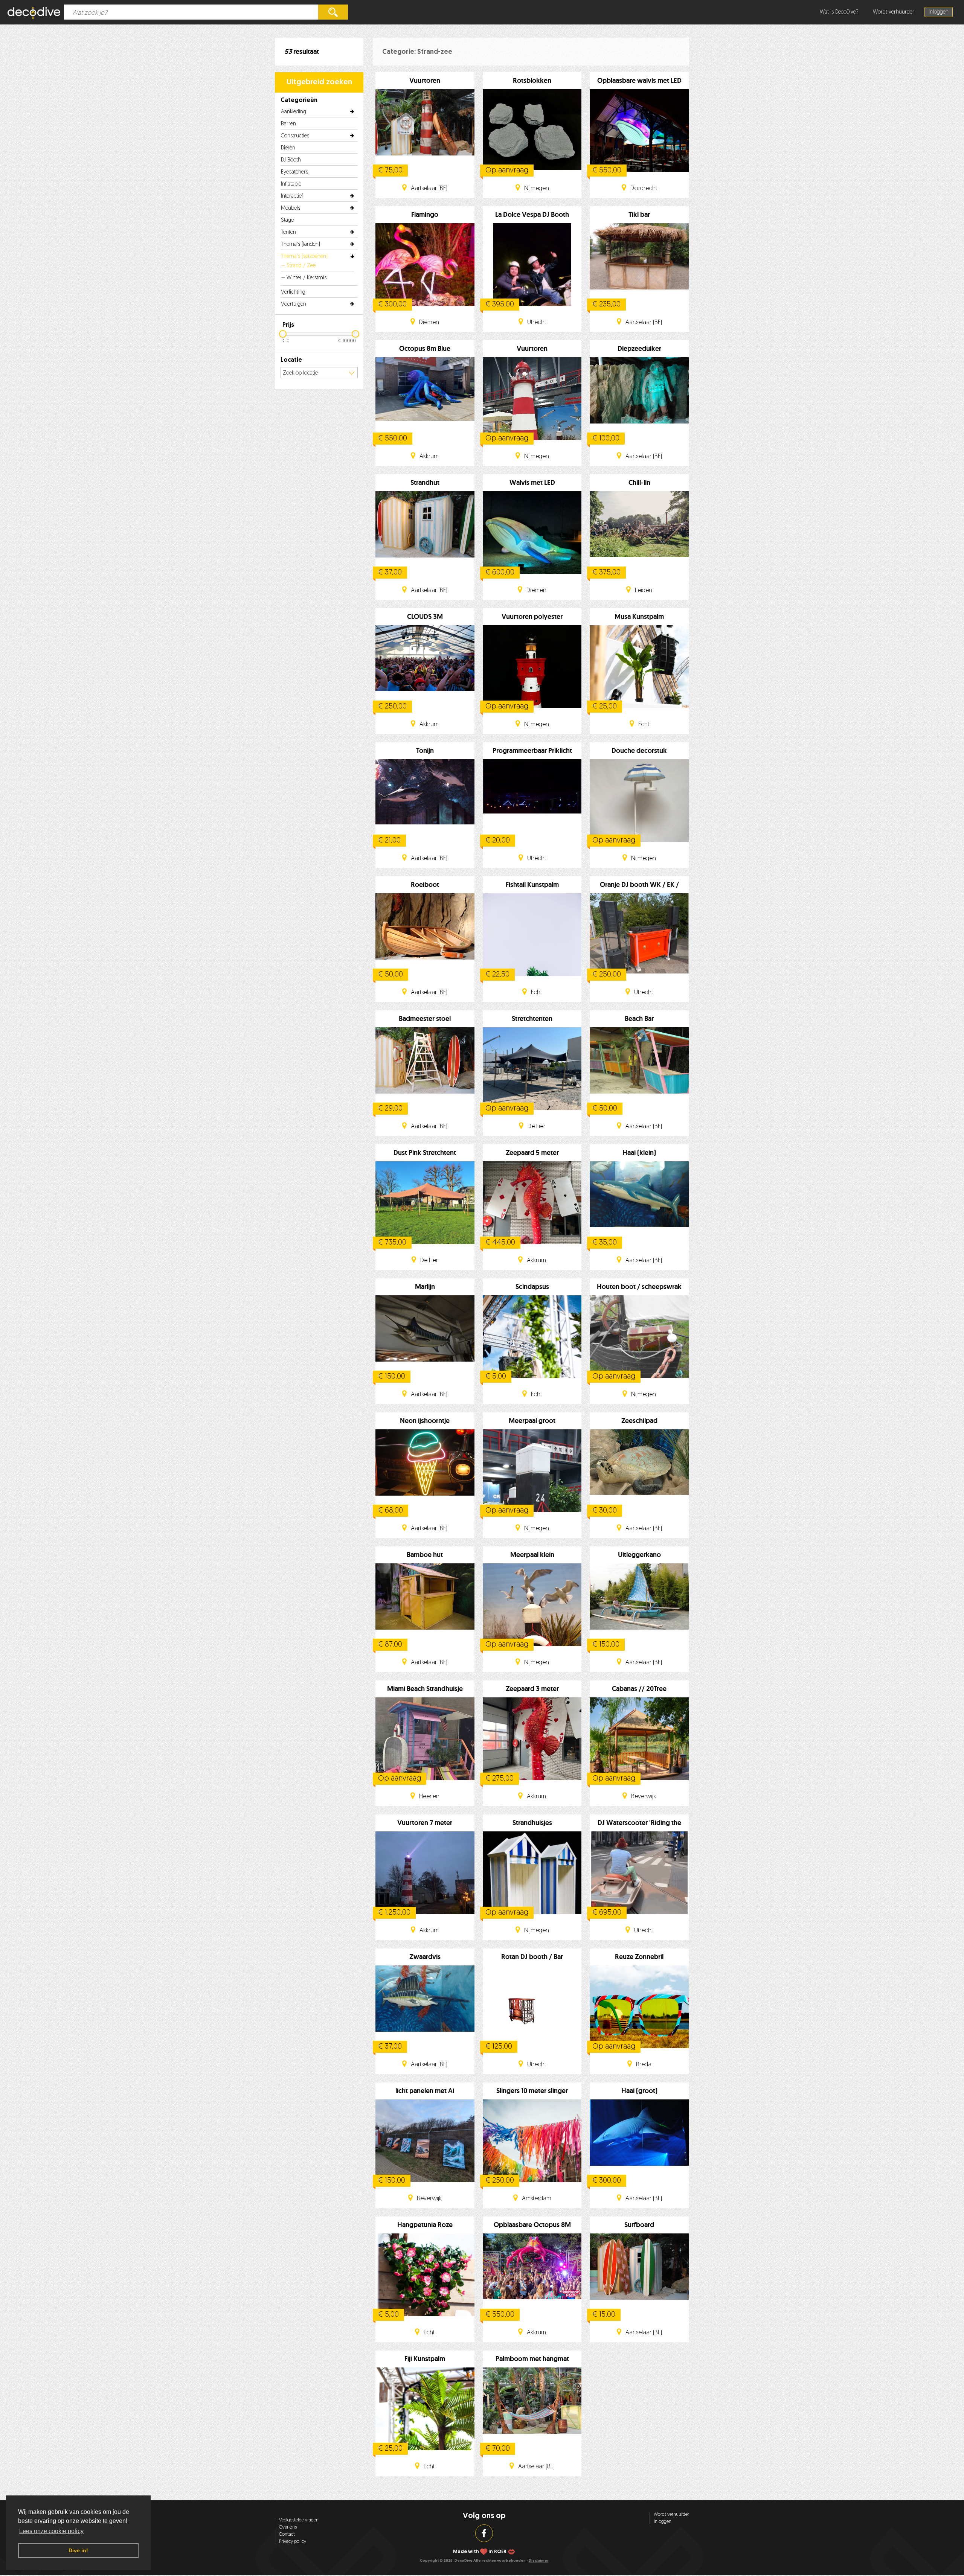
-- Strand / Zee (298, 266)
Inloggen (939, 12)
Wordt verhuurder (894, 12)
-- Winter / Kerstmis (304, 278)
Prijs (288, 325)
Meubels (291, 208)
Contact (287, 2535)
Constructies (295, 136)
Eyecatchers (294, 172)
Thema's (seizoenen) (304, 257)
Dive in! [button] (78, 2550)
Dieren (288, 148)
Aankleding (294, 112)
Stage (287, 220)
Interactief (292, 196)
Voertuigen (294, 304)
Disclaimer (539, 2561)
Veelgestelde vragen (299, 2520)
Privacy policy (293, 2542)
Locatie (291, 360)
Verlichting (293, 292)
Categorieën (299, 101)
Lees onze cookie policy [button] (51, 2531)
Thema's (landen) (300, 244)
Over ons (288, 2527)
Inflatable (291, 184)
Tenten (288, 232)
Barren (288, 124)
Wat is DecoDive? (839, 12)
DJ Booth (291, 160)
